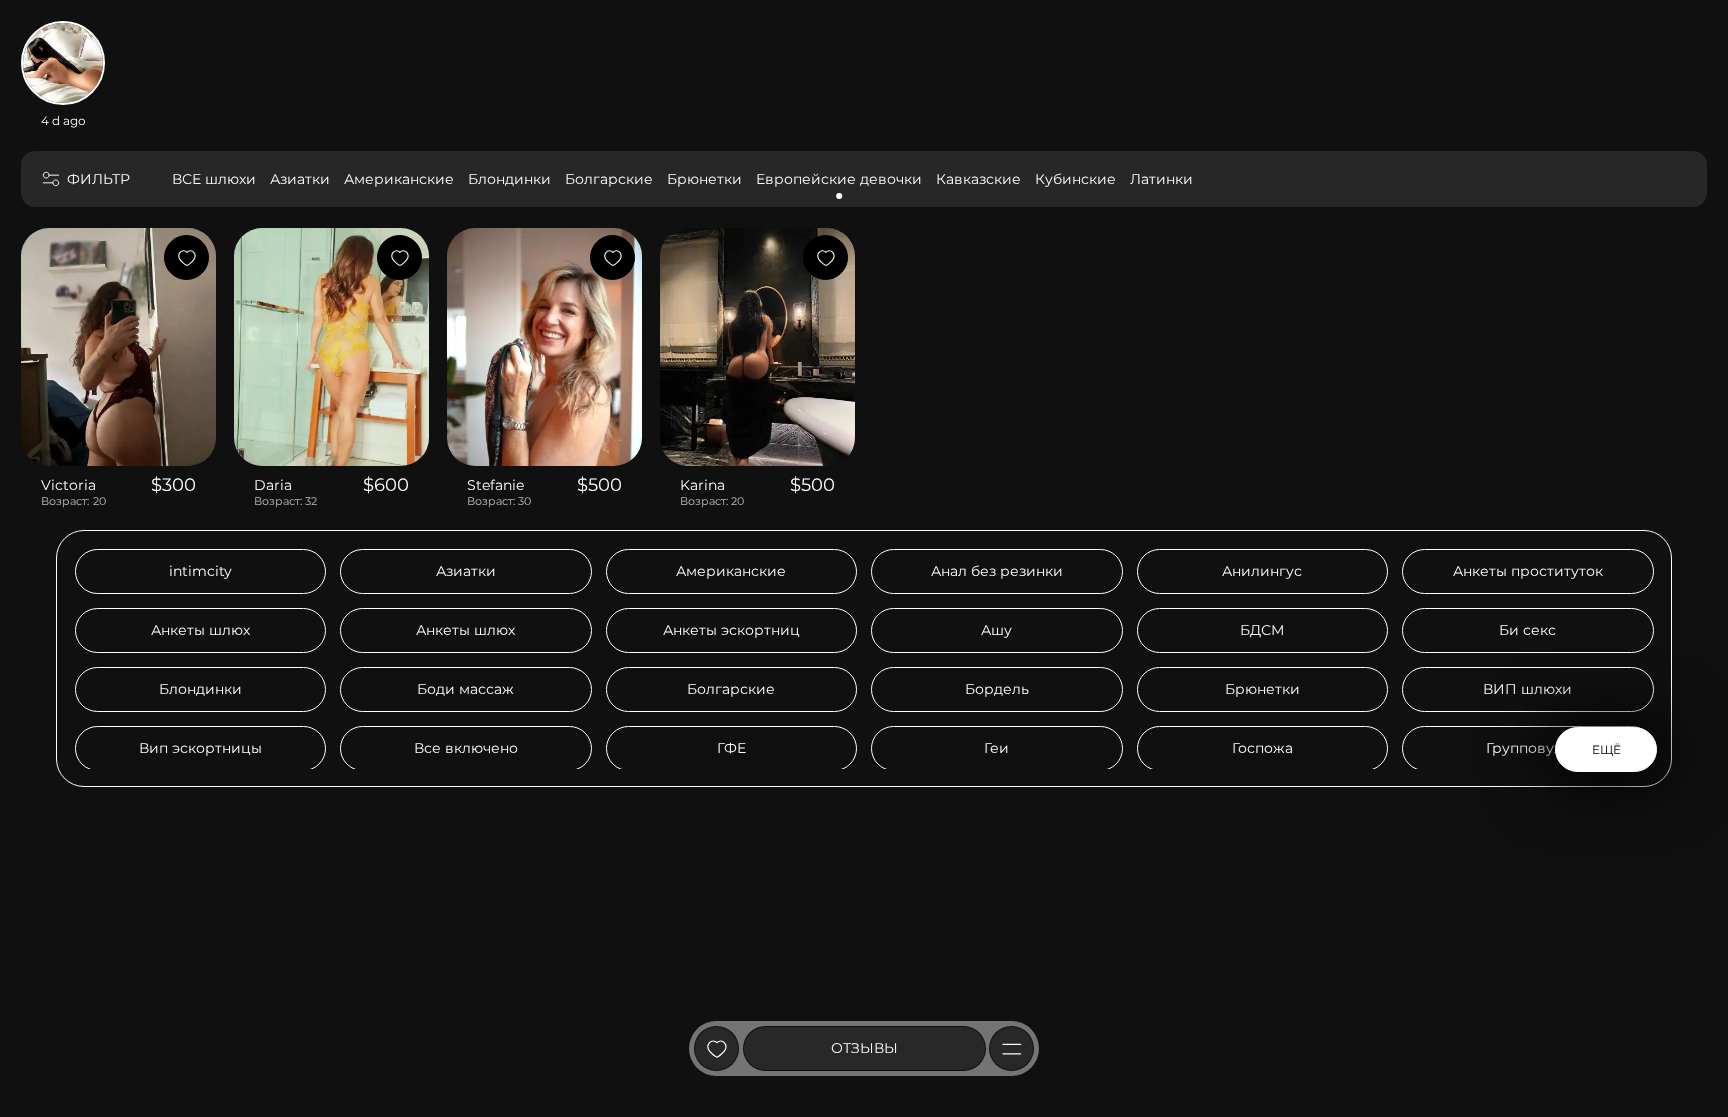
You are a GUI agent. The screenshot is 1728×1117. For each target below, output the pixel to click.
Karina (702, 485)
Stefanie (495, 485)
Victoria (68, 485)
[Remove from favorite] (186, 257)
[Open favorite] (716, 1048)
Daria (273, 485)
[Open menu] (1011, 1048)
